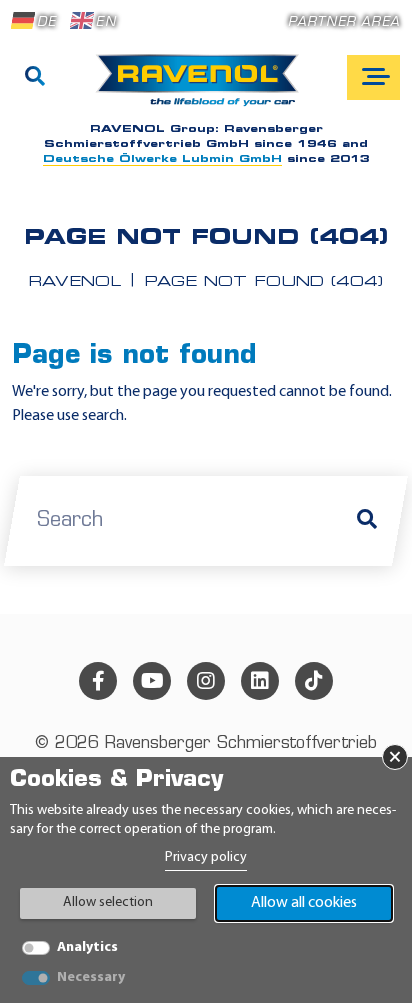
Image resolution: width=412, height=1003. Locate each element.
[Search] (35, 78)
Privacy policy (206, 857)
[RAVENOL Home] (202, 88)
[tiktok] (314, 681)
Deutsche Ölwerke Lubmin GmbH (162, 159)
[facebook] (98, 681)
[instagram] (206, 681)
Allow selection (108, 902)
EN (105, 22)
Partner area (344, 22)
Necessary (91, 977)
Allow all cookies (304, 903)
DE (46, 22)
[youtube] (152, 681)
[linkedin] (260, 681)
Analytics (87, 947)
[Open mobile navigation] (373, 77)
